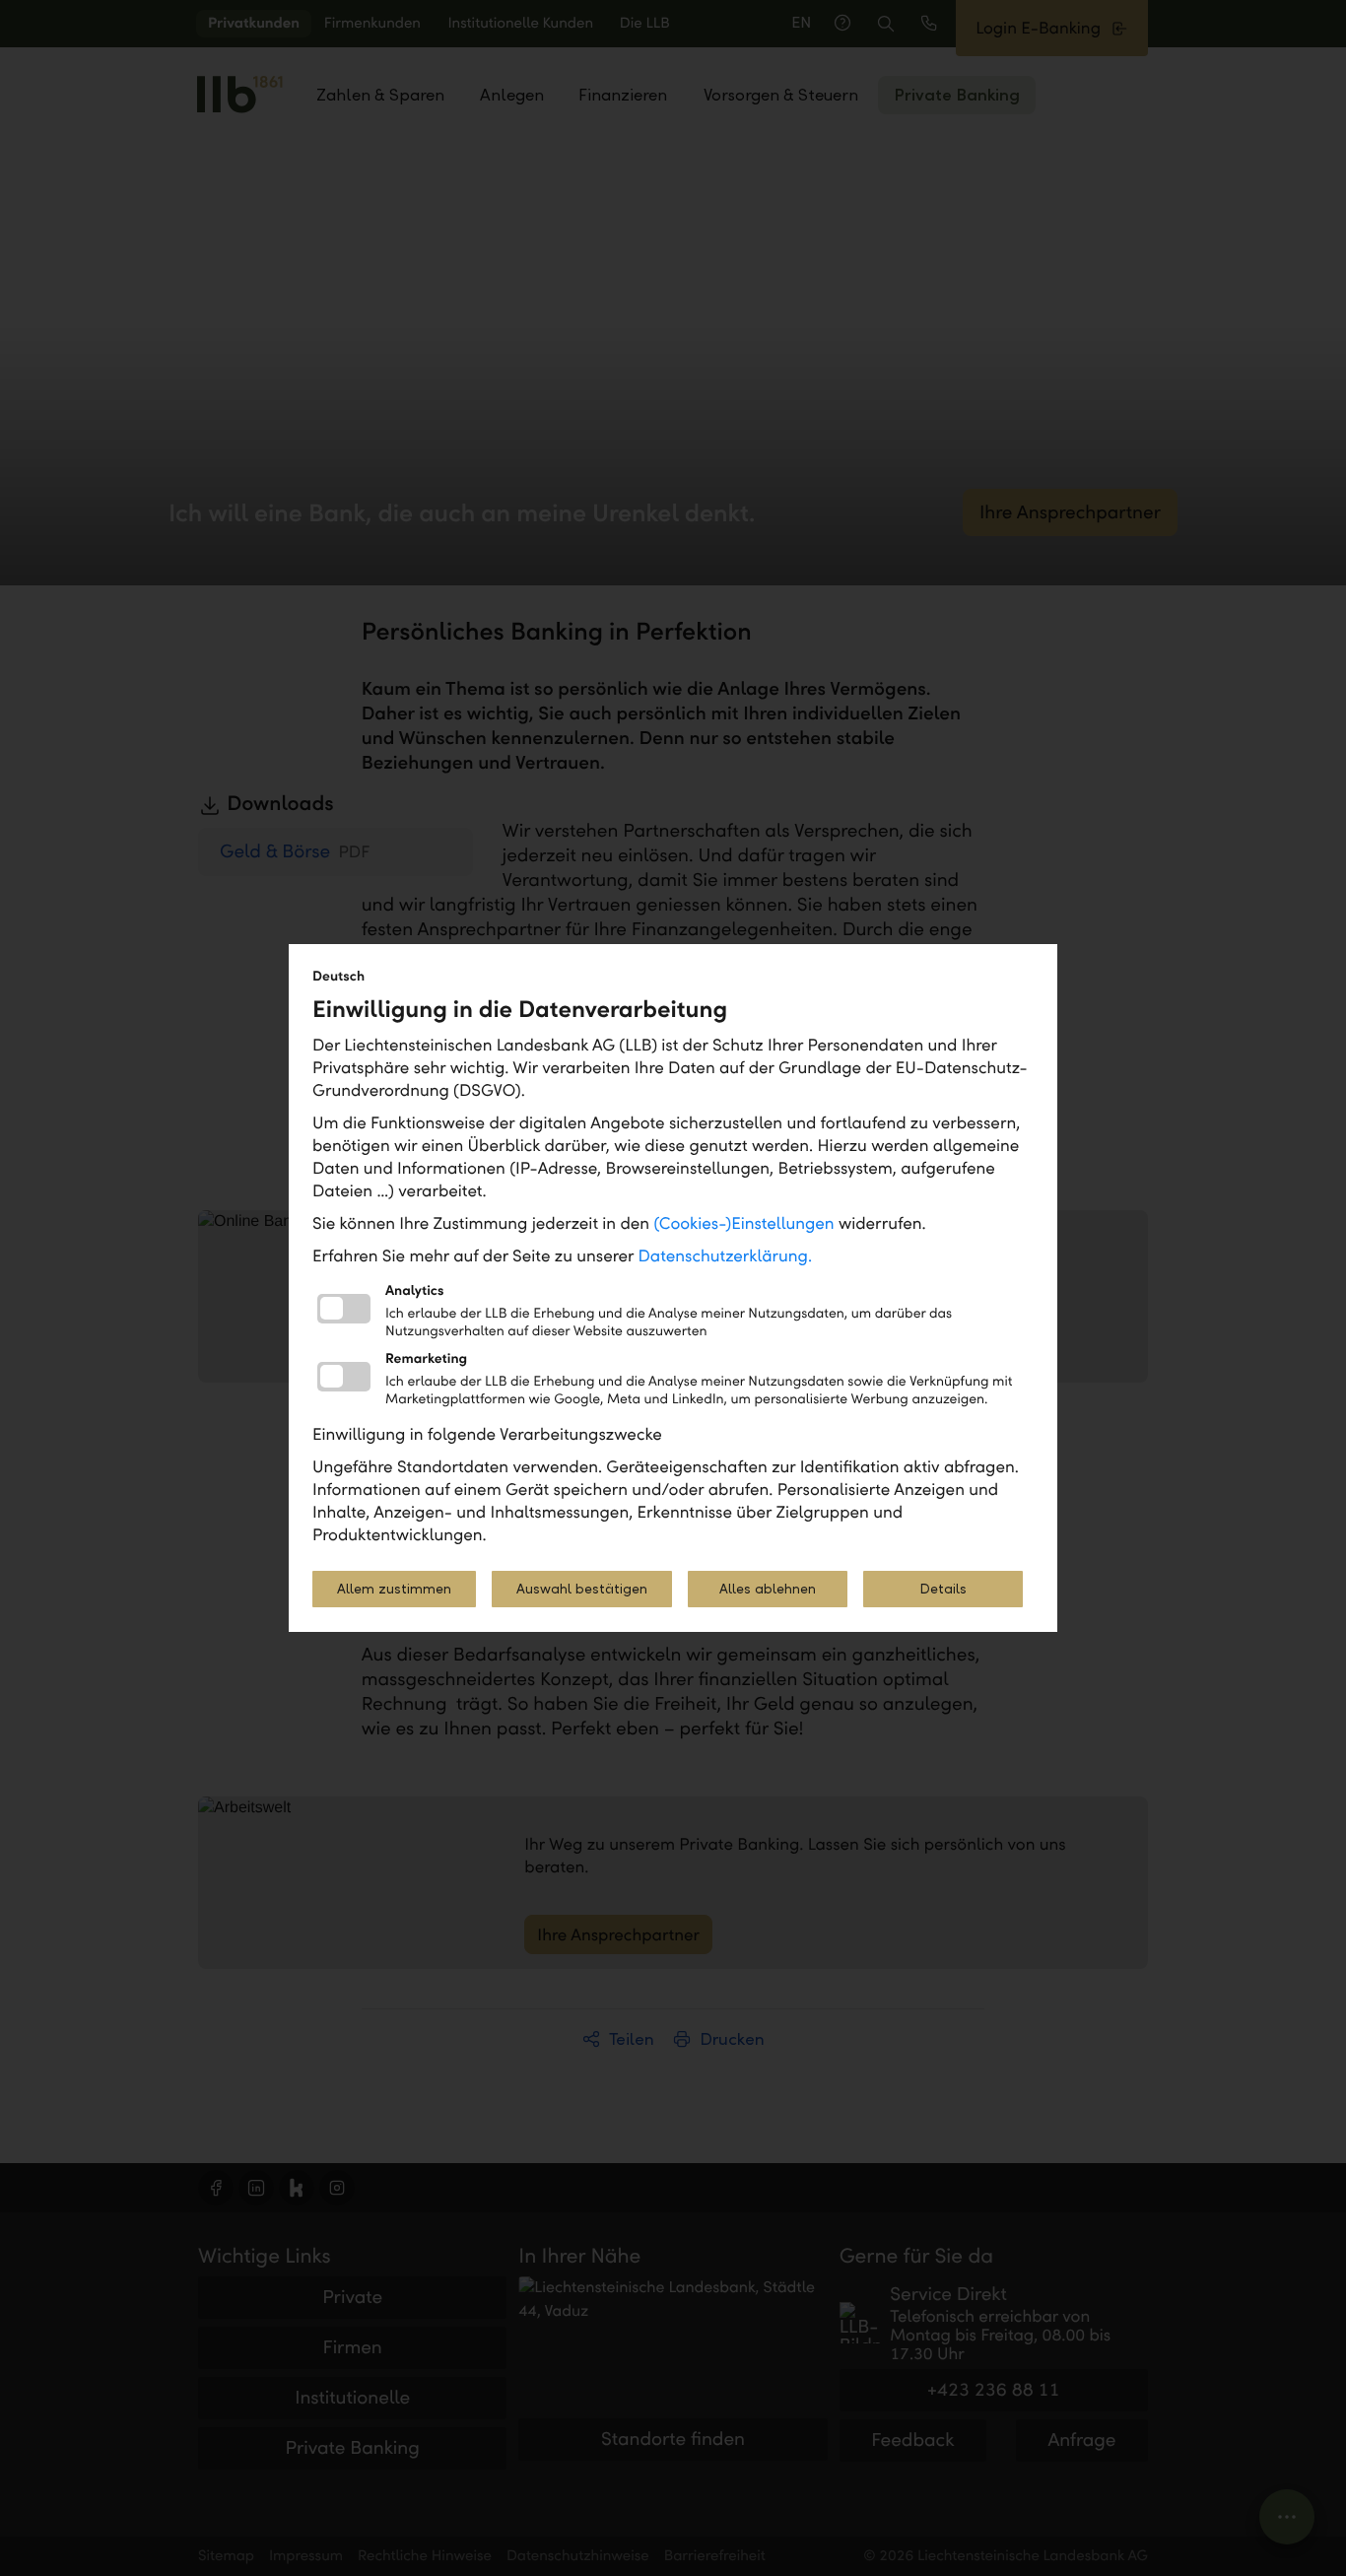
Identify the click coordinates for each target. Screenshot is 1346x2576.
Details (943, 1589)
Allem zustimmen (394, 1589)
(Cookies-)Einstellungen (743, 1223)
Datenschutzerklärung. (726, 1256)
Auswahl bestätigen (582, 1589)
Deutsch (338, 976)
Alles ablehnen (768, 1589)
